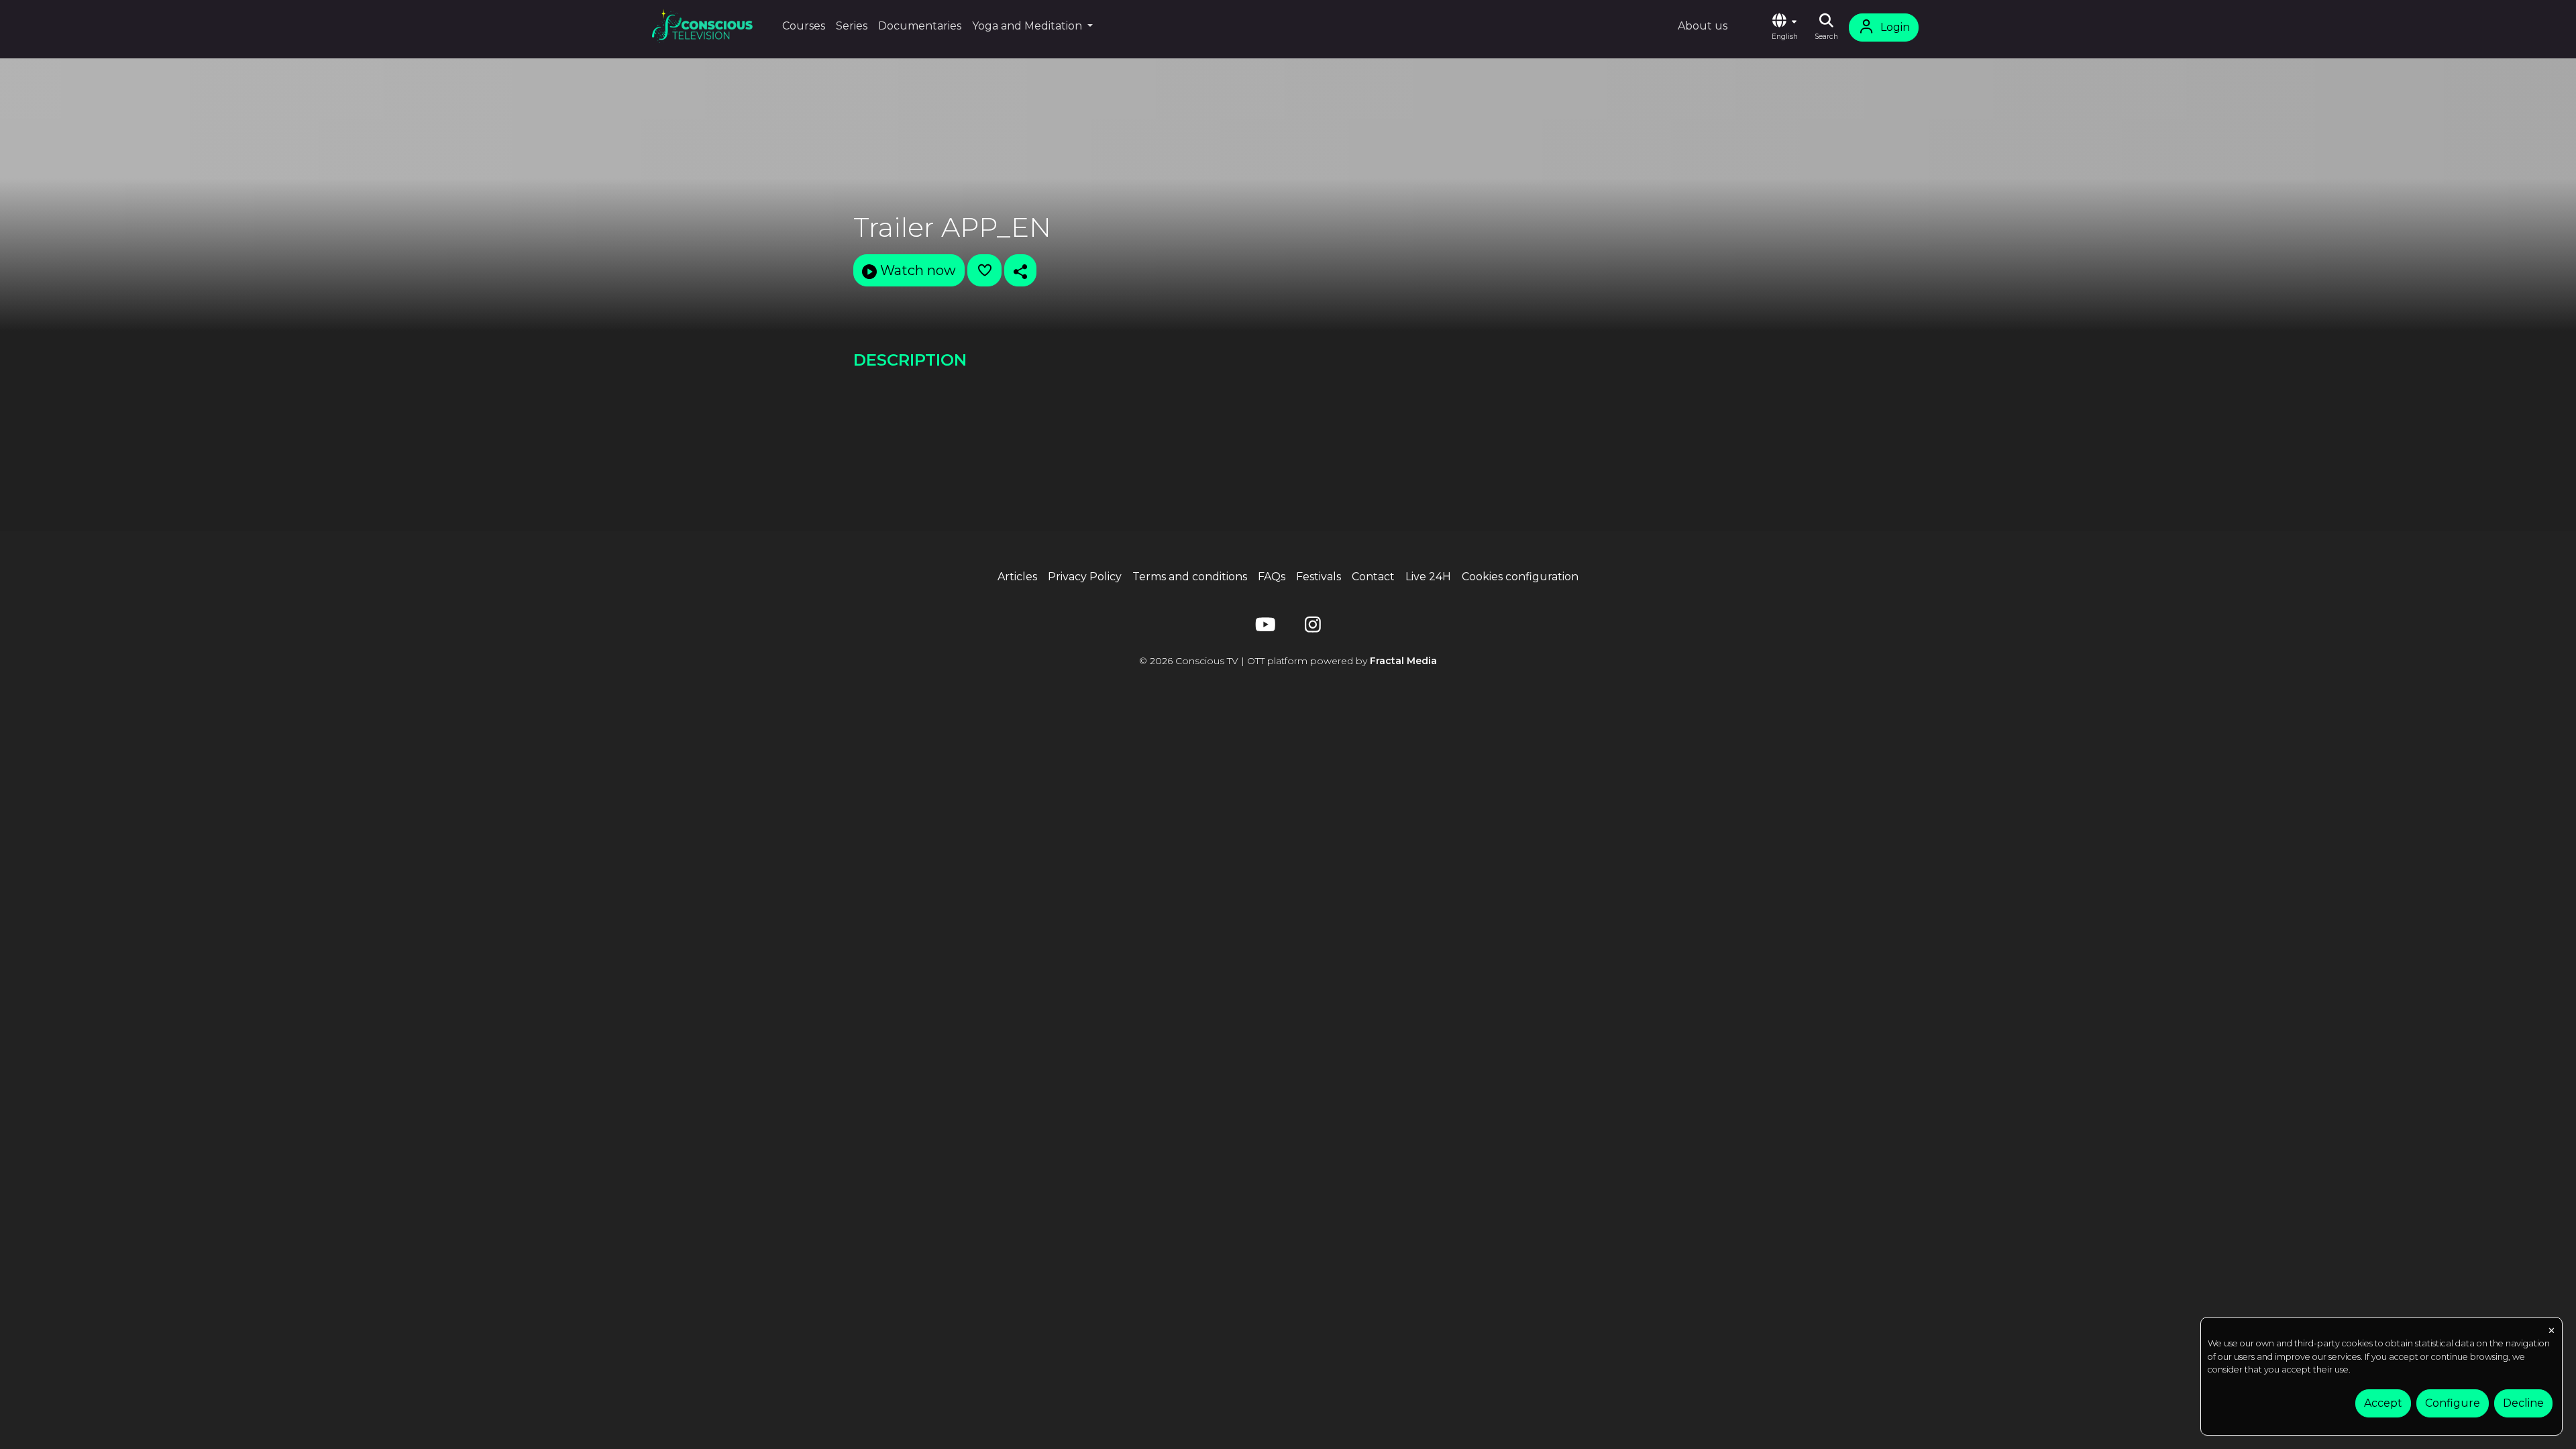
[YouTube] (1263, 628)
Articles (1017, 577)
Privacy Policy (1085, 577)
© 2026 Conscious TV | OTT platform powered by (1288, 661)
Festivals (1319, 577)
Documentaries (920, 26)
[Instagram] (1313, 628)
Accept (2383, 1403)
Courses (804, 26)
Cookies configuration (1520, 577)
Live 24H (1428, 577)
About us (1703, 26)
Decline (2523, 1403)
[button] (1784, 28)
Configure (2453, 1403)
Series (852, 26)
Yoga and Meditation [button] (1028, 26)
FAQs (1272, 577)
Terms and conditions (1190, 577)
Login (1895, 27)
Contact (1373, 577)
